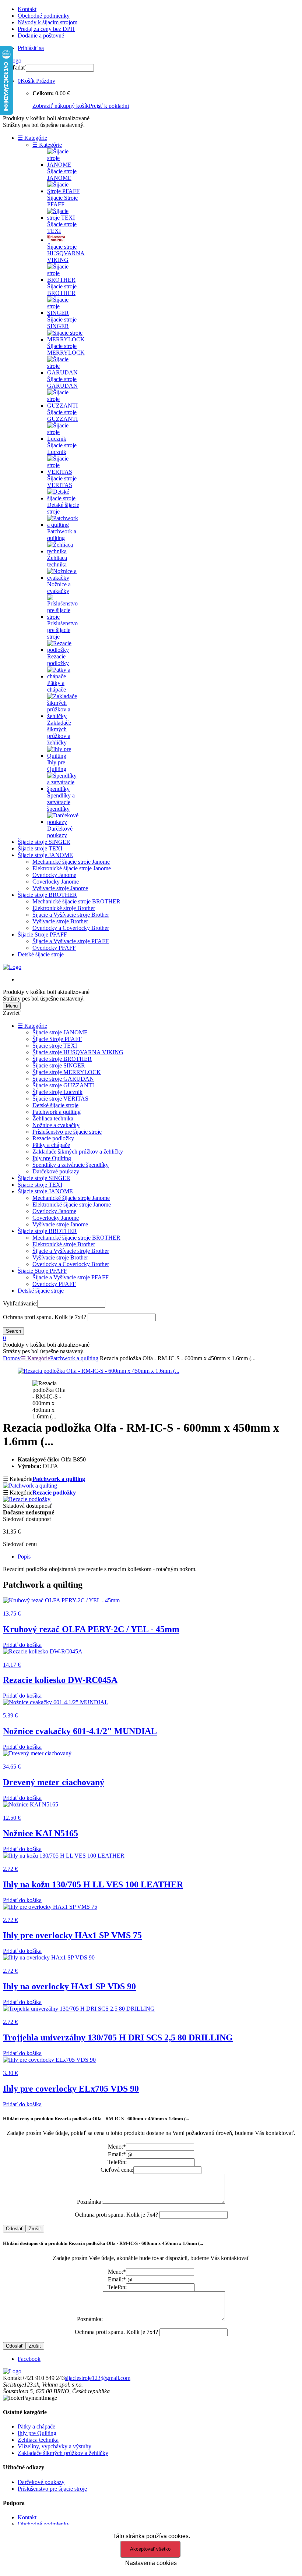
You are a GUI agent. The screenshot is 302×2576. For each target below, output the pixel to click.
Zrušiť (35, 2229)
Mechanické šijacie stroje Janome (71, 862)
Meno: (117, 2147)
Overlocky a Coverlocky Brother (71, 928)
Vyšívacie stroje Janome (60, 888)
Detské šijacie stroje (41, 954)
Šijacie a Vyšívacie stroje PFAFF (71, 941)
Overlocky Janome (54, 875)
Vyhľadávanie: (20, 1303)
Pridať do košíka (22, 1645)
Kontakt (27, 9)
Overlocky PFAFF (54, 948)
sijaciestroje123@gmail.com (98, 2378)
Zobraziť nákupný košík (61, 106)
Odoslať (14, 2229)
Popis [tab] (24, 1557)
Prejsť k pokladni (109, 106)
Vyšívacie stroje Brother (60, 921)
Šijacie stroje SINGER (44, 842)
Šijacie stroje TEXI (40, 848)
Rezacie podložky (53, 1138)
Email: (117, 2154)
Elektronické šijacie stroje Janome (72, 868)
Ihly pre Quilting (52, 1158)
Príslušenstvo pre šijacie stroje (67, 1132)
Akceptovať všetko (150, 2549)
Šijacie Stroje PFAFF (42, 935)
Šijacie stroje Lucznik (57, 1092)
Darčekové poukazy (56, 1171)
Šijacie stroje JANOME (45, 855)
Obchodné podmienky (44, 16)
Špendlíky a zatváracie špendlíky (71, 1165)
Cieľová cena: (117, 2170)
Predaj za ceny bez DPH (46, 29)
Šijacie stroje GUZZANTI (63, 1085)
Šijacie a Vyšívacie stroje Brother (71, 915)
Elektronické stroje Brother (64, 908)
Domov (12, 1358)
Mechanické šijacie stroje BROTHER (76, 901)
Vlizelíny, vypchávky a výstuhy (55, 2446)
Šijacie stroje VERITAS (60, 1099)
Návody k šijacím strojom (48, 22)
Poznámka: (90, 2202)
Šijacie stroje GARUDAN (63, 1079)
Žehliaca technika (53, 1118)
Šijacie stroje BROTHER (47, 895)
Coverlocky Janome (56, 882)
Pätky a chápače (51, 1145)
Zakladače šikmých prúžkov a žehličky (78, 1152)
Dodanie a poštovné (41, 35)
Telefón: (117, 2162)
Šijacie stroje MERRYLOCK (67, 1072)
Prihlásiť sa (31, 48)
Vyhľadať (14, 67)
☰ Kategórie (32, 138)
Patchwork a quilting (57, 1112)
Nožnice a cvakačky (56, 1125)
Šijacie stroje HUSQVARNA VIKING (78, 1052)
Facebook (29, 2359)
